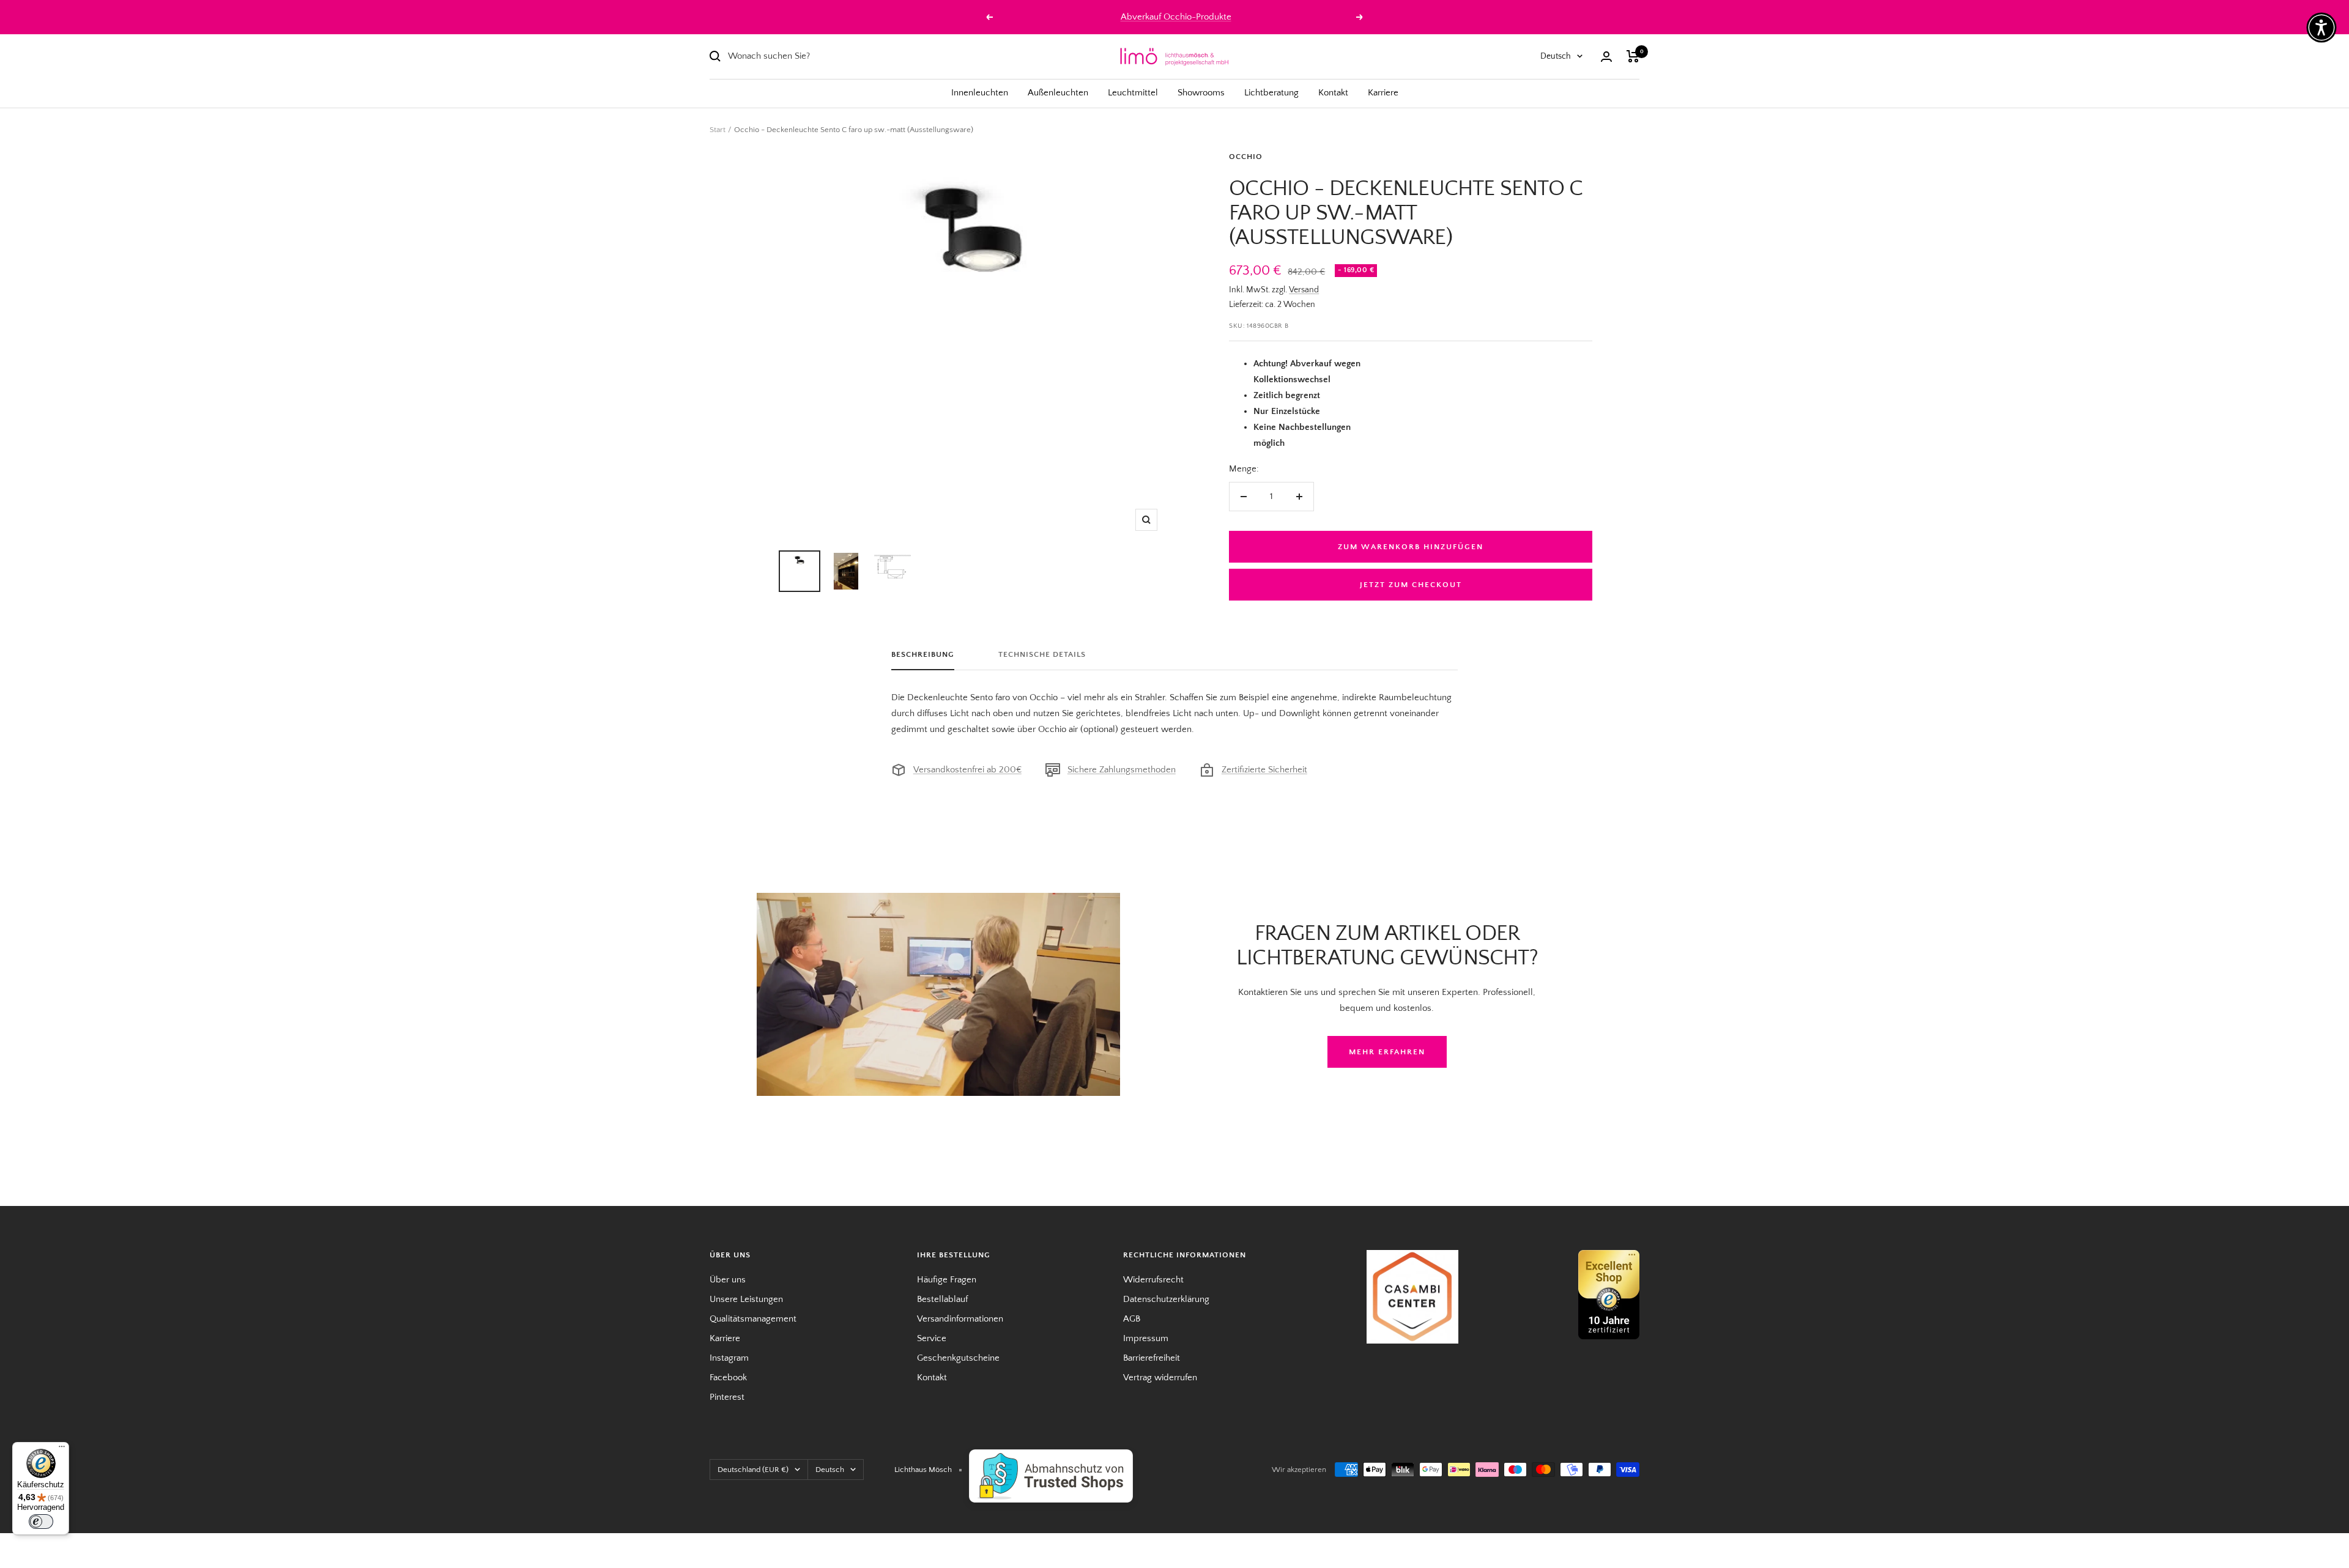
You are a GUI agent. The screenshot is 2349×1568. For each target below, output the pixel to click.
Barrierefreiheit (1152, 1358)
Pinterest (727, 1397)
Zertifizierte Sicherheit (1264, 770)
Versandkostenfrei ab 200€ (967, 770)
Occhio (1246, 157)
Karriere (1383, 93)
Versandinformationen (960, 1319)
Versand (1304, 290)
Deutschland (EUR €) (753, 1470)
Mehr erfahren (1387, 1052)
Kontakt (1333, 93)
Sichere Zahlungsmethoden (1122, 770)
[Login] (1606, 57)
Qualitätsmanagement (753, 1319)
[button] (2321, 28)
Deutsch (1556, 56)
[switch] (41, 1522)
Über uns (728, 1280)
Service (932, 1338)
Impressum (1146, 1338)
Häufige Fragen (947, 1280)
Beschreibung (923, 654)
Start (718, 130)
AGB (1132, 1319)
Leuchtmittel (1133, 93)
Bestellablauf (942, 1299)
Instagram (729, 1358)
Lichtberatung (1271, 93)
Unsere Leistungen (746, 1299)
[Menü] (62, 1449)
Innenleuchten (980, 93)
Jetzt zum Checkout (1411, 585)
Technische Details (1042, 654)
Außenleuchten (1058, 93)
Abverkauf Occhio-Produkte (1176, 17)
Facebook (728, 1378)
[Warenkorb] (1633, 56)
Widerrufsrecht (1153, 1280)
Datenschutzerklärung (1166, 1299)
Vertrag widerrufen (1160, 1378)
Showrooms (1201, 93)
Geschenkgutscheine (958, 1358)
